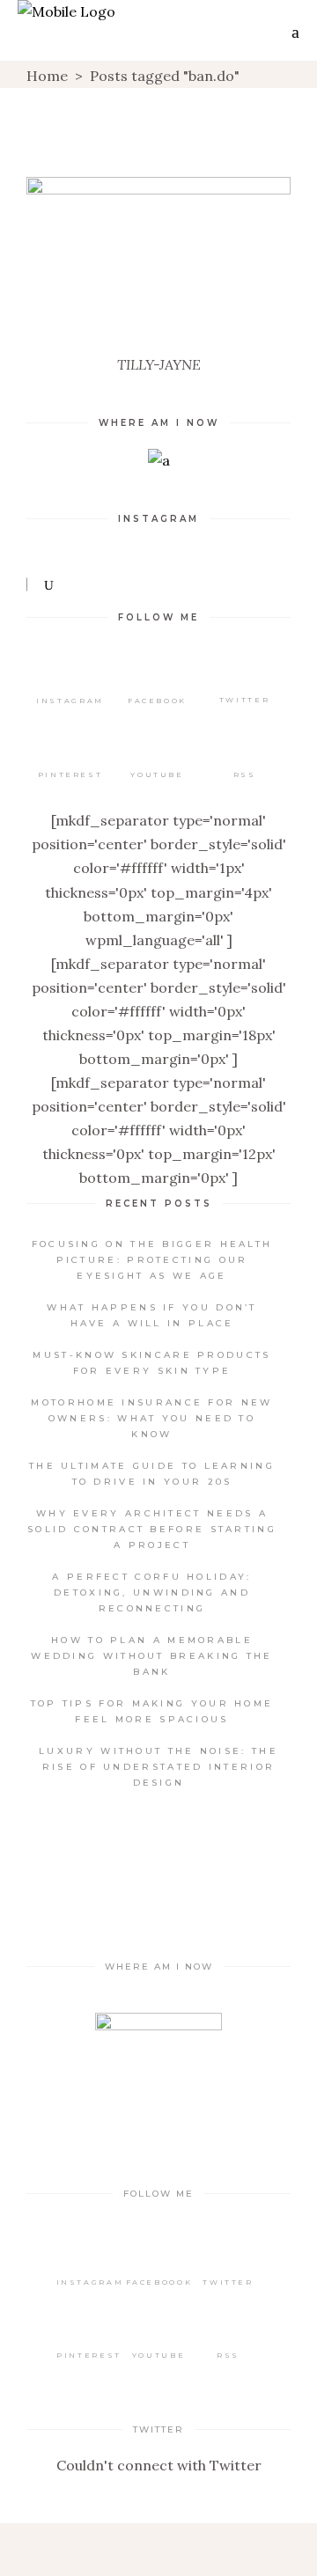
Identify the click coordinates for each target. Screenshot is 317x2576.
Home (47, 76)
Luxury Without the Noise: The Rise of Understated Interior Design (158, 1767)
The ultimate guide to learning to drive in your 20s (152, 1474)
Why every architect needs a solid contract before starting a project (152, 1529)
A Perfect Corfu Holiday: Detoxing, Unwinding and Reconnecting (151, 1593)
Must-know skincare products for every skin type (151, 1363)
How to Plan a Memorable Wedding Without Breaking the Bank (151, 1656)
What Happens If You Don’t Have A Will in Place (152, 1315)
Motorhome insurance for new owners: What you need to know (151, 1418)
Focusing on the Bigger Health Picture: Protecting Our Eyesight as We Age (152, 1260)
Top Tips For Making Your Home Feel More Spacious (152, 1711)
